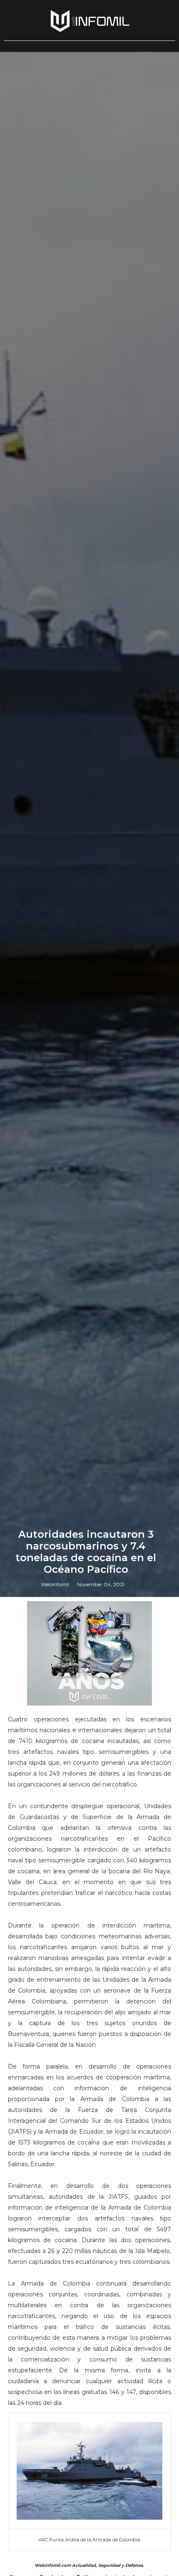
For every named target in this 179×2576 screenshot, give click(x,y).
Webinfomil (55, 1584)
